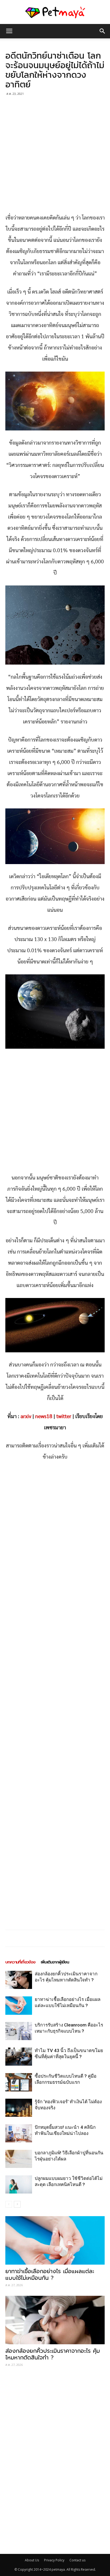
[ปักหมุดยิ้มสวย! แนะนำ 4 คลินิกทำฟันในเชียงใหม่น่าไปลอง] (19, 2133)
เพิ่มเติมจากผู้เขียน (55, 1962)
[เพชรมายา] (55, 12)
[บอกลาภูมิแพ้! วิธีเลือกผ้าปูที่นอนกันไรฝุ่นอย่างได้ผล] (19, 2159)
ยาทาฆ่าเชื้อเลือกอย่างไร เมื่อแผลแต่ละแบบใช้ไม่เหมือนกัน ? (50, 2275)
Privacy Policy (54, 2560)
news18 (44, 1417)
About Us (32, 2560)
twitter (64, 1417)
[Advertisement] (55, 155)
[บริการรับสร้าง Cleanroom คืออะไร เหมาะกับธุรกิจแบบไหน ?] (19, 2031)
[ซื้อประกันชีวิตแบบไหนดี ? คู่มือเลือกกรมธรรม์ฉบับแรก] (19, 2082)
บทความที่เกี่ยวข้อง (20, 1962)
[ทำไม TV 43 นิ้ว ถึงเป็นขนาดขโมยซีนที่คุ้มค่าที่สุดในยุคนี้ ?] (19, 2057)
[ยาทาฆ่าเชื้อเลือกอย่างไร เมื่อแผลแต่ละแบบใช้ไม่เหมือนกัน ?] (19, 2006)
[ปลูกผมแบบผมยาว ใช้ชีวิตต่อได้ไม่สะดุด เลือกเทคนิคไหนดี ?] (19, 2185)
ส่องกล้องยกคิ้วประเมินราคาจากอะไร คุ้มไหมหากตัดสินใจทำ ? (53, 2354)
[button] (103, 31)
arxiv (26, 1417)
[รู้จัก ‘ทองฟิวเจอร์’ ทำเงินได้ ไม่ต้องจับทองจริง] (19, 2108)
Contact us (77, 2560)
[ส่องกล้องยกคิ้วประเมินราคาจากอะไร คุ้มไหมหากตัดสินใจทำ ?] (19, 1980)
